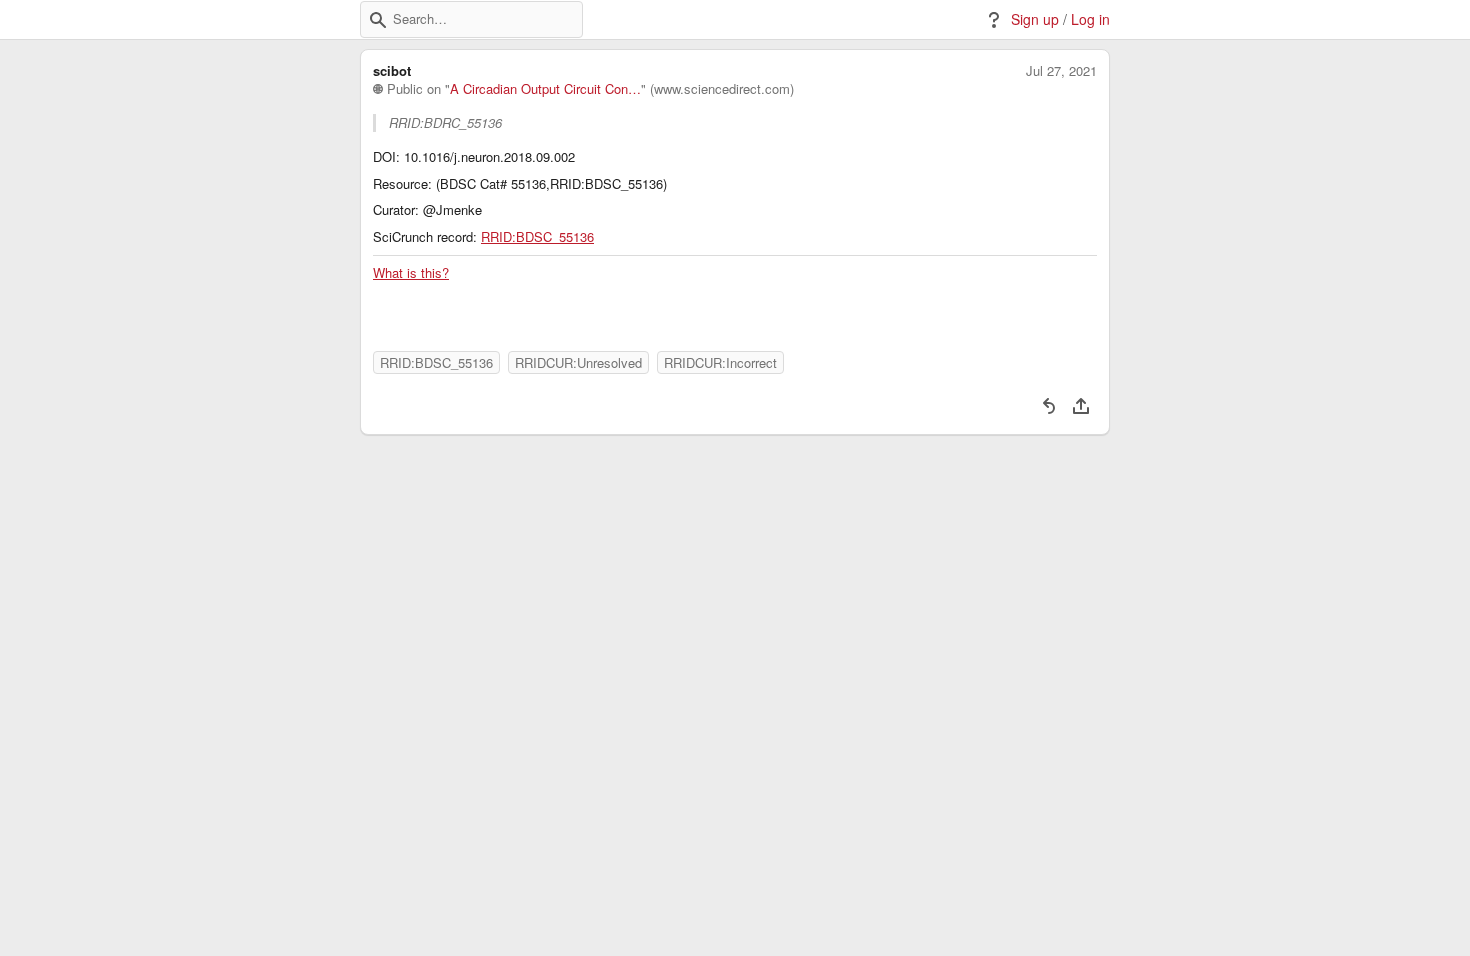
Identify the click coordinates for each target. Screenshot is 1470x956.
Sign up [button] (1035, 19)
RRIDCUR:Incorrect (720, 362)
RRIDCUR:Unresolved (578, 362)
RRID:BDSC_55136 (537, 237)
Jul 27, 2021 (1061, 71)
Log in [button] (1090, 19)
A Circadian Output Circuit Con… (545, 89)
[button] (378, 20)
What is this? (411, 273)
